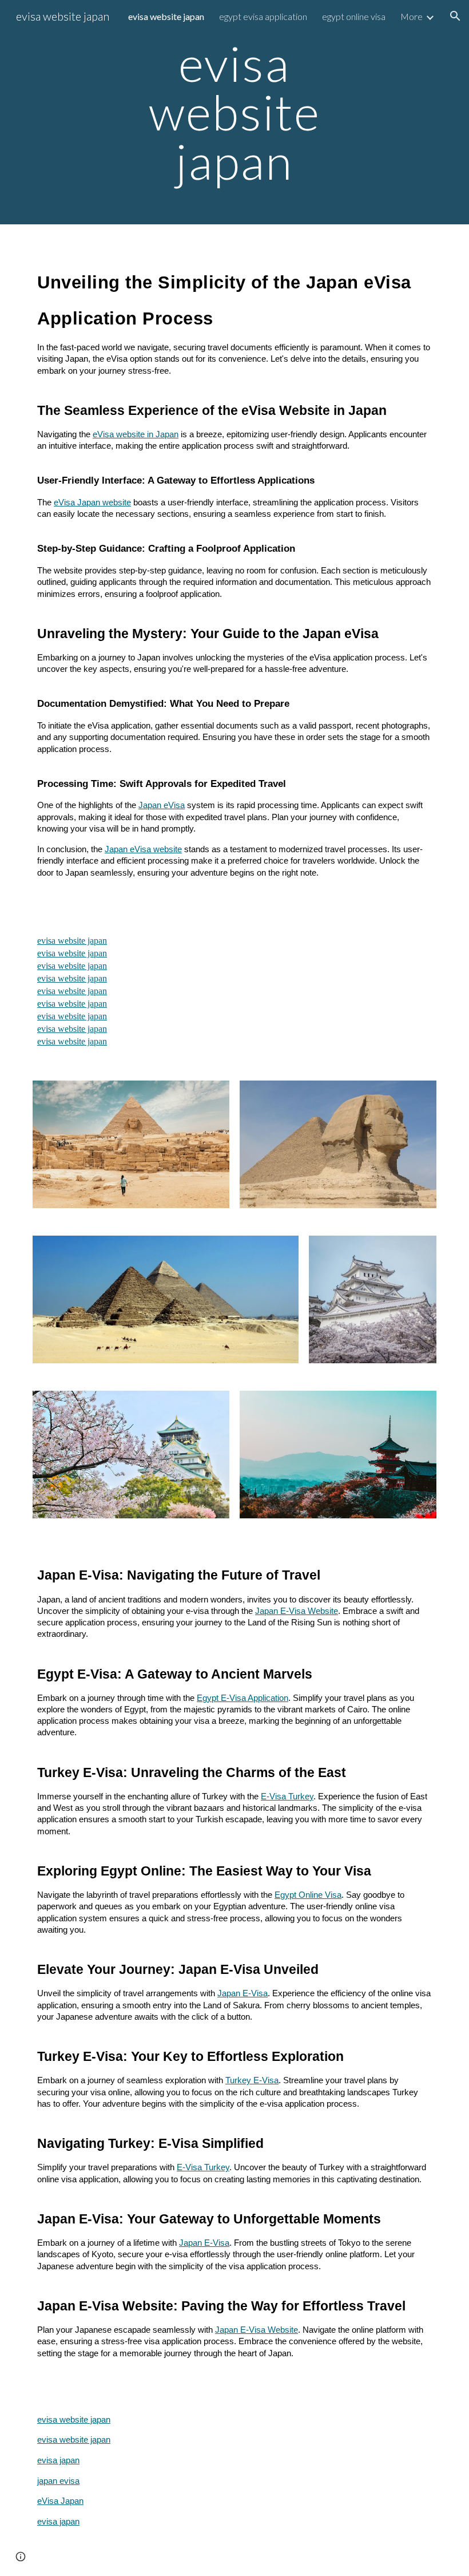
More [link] (412, 16)
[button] (455, 16)
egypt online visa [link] (354, 16)
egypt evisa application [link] (263, 16)
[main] (235, 112)
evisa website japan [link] (166, 16)
